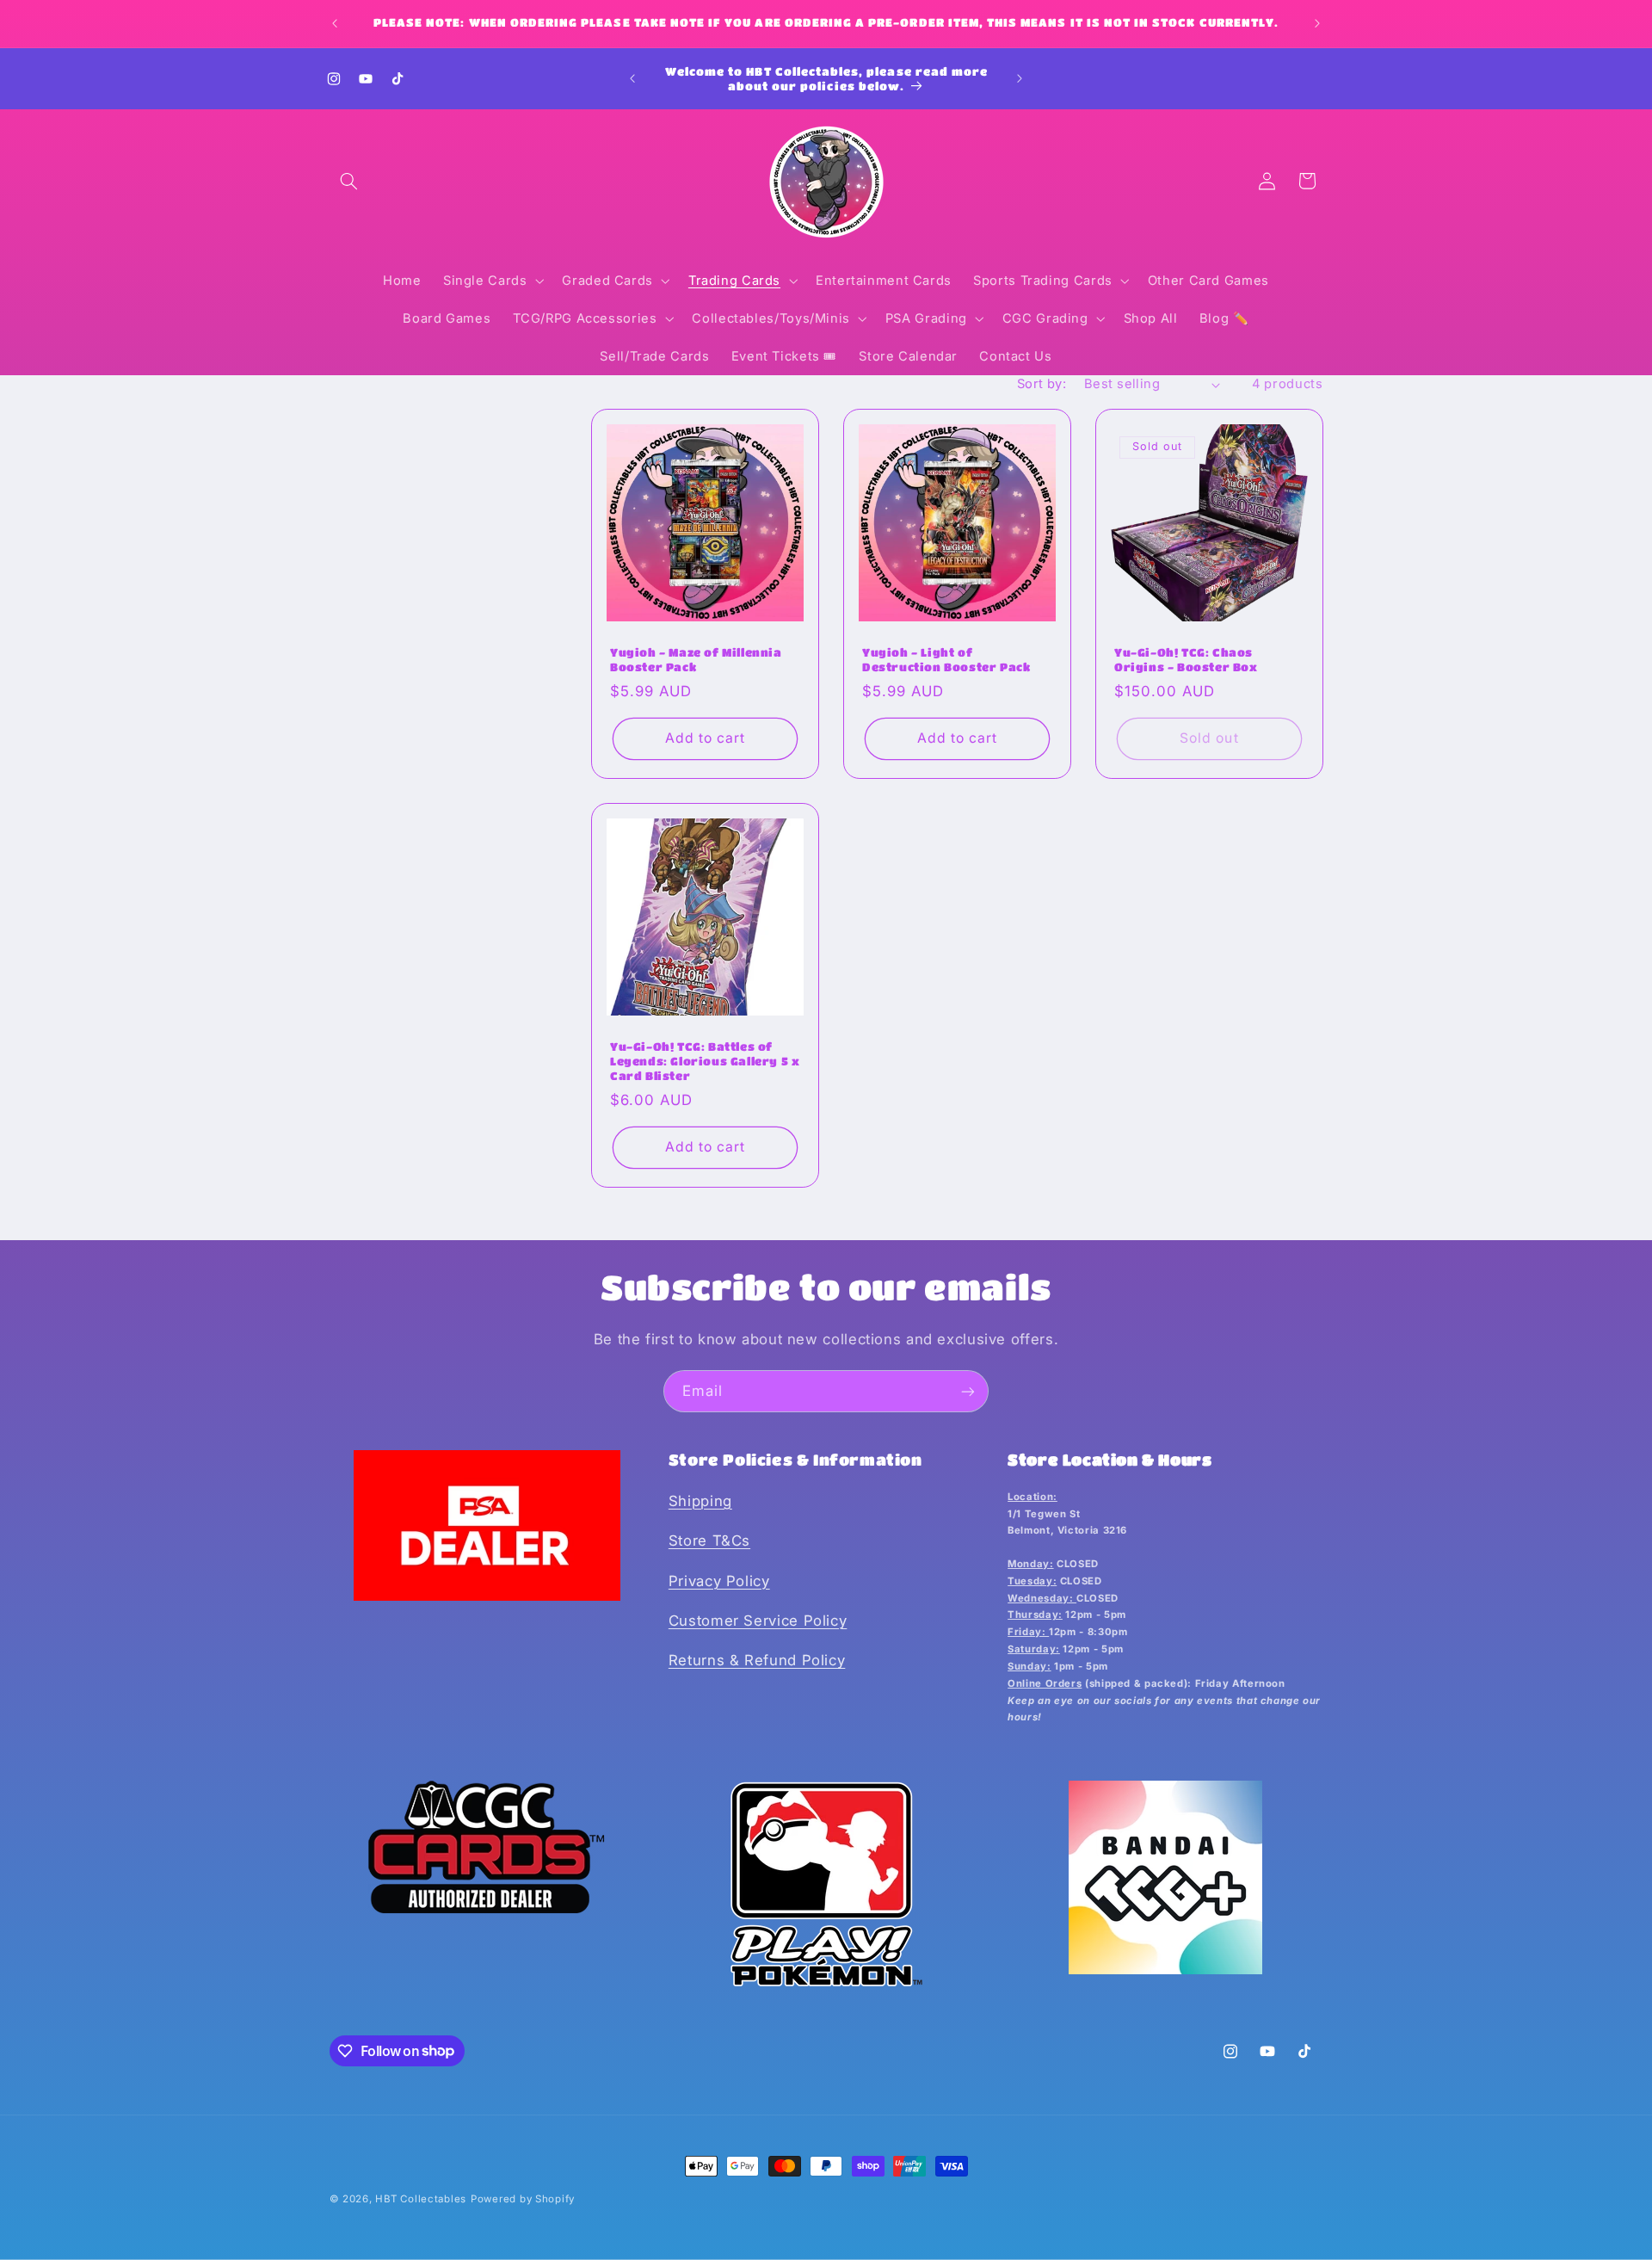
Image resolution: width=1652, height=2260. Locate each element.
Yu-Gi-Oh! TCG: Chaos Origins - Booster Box (1186, 659)
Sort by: (1042, 384)
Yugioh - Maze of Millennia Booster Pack (696, 659)
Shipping (700, 1501)
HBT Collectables (421, 2199)
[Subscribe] (968, 1391)
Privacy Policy (719, 1581)
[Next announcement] (1317, 23)
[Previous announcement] (335, 23)
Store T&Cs (709, 1541)
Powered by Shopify (523, 2199)
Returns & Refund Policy (757, 1660)
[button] (349, 181)
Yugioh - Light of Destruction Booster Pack (946, 659)
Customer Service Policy (758, 1621)
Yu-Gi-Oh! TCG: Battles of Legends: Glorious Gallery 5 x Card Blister (705, 1062)
